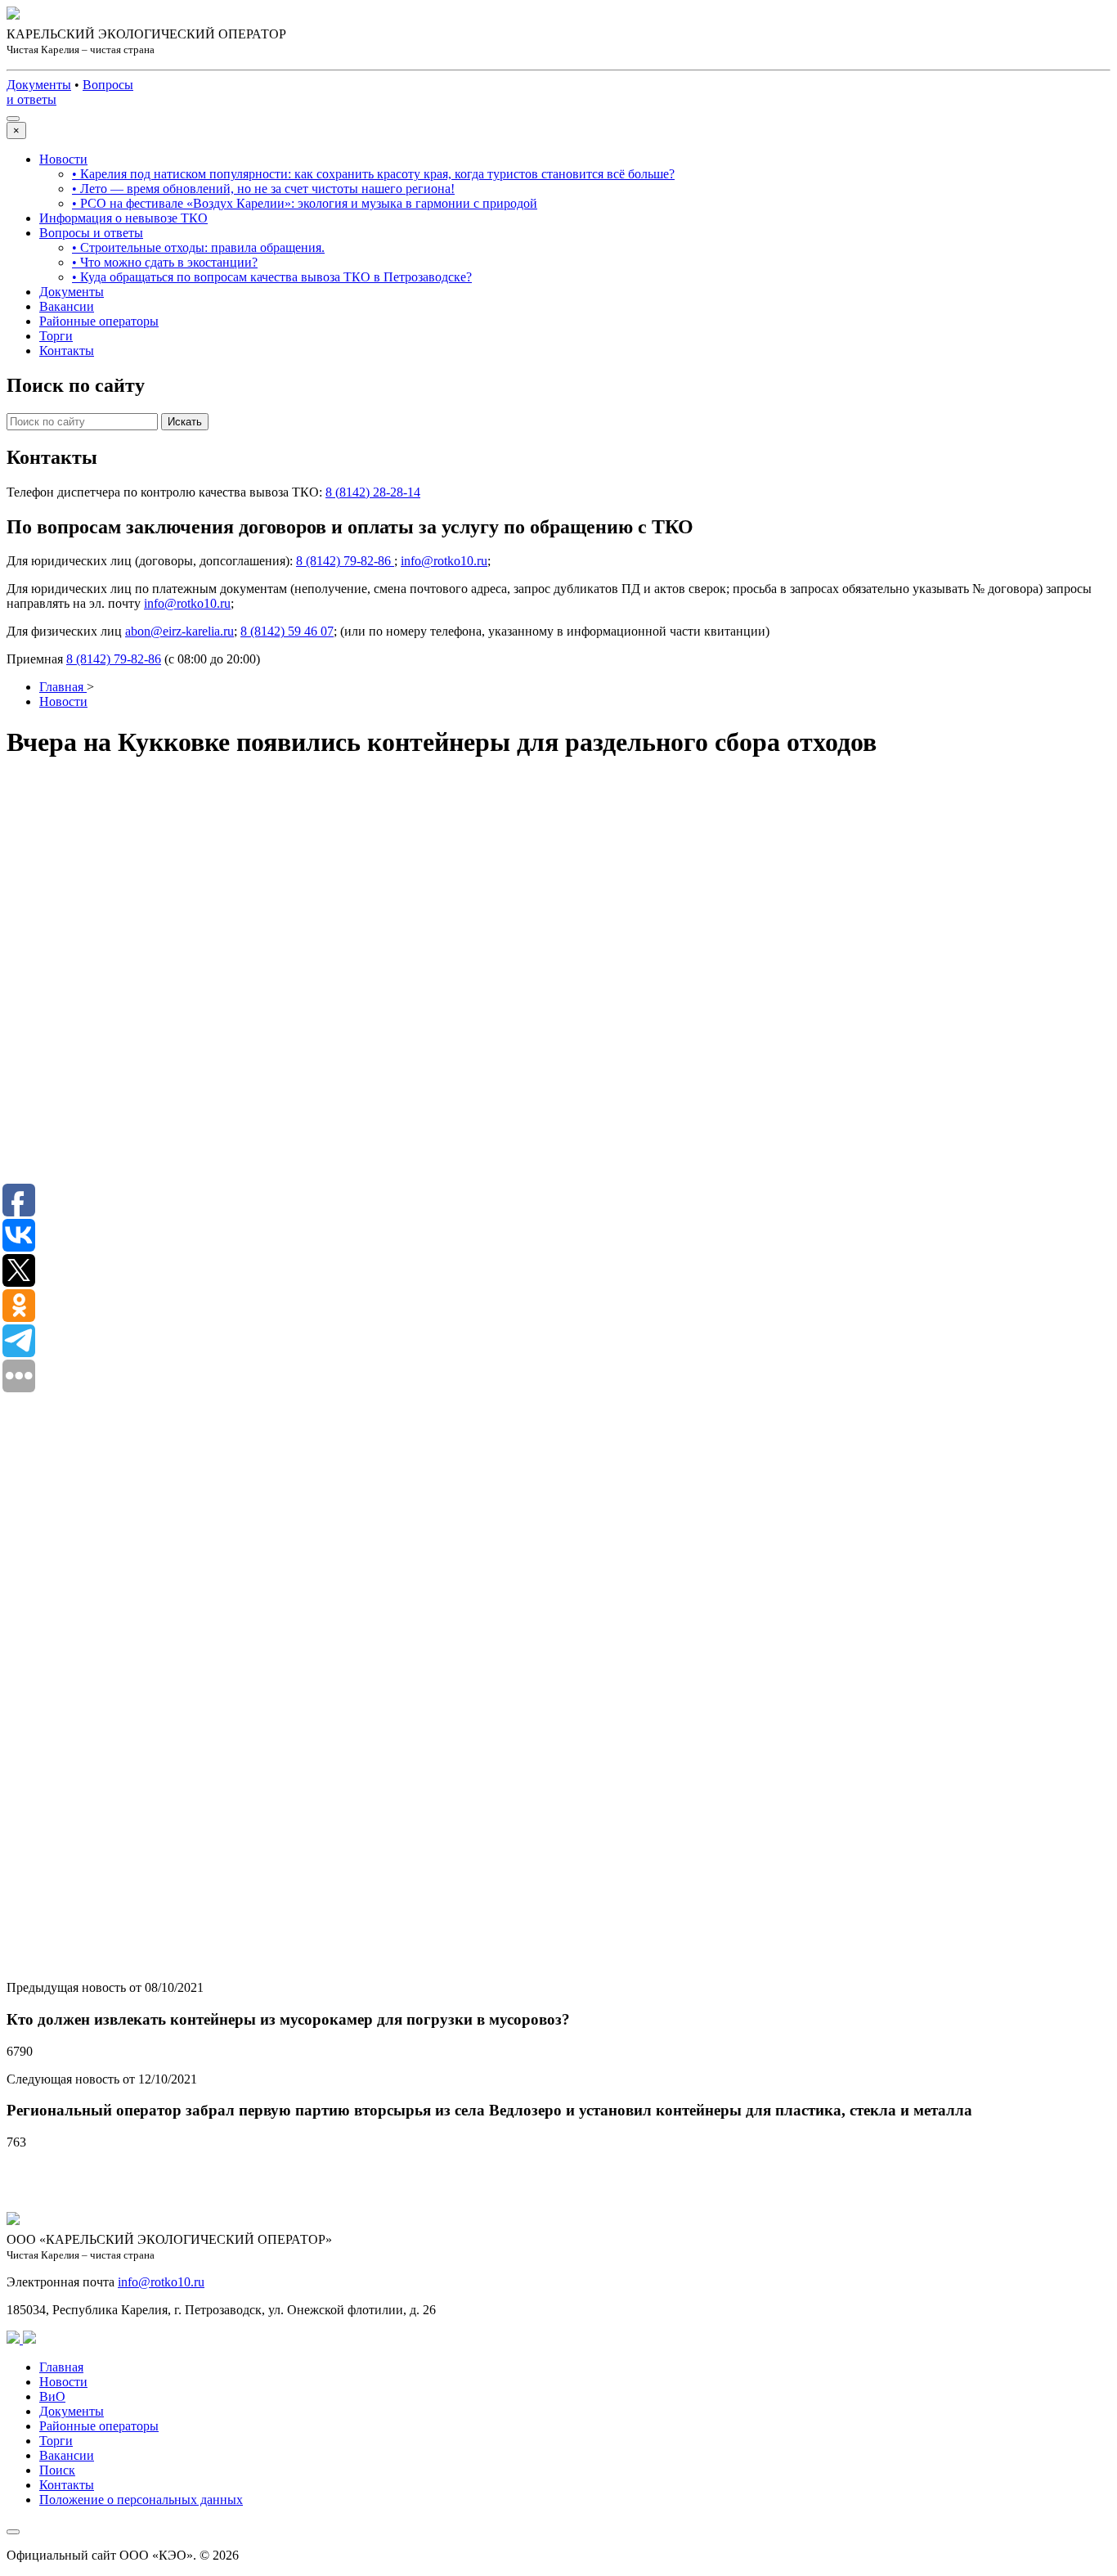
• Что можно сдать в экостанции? (165, 262)
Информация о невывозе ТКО (123, 218)
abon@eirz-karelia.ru (179, 631)
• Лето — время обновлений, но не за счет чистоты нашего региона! (263, 189)
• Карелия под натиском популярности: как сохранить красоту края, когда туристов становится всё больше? (373, 174)
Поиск (57, 2470)
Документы (72, 292)
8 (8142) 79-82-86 (345, 561)
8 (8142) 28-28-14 (373, 492)
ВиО (52, 2396)
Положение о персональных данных (141, 2500)
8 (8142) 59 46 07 (287, 631)
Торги (56, 336)
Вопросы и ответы (91, 233)
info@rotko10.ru (444, 561)
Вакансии (67, 306)
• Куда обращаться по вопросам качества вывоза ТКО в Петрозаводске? (272, 277)
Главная (61, 2367)
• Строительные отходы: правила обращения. (198, 247)
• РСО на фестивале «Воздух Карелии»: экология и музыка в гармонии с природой (305, 203)
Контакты (67, 351)
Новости (63, 159)
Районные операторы (99, 321)
